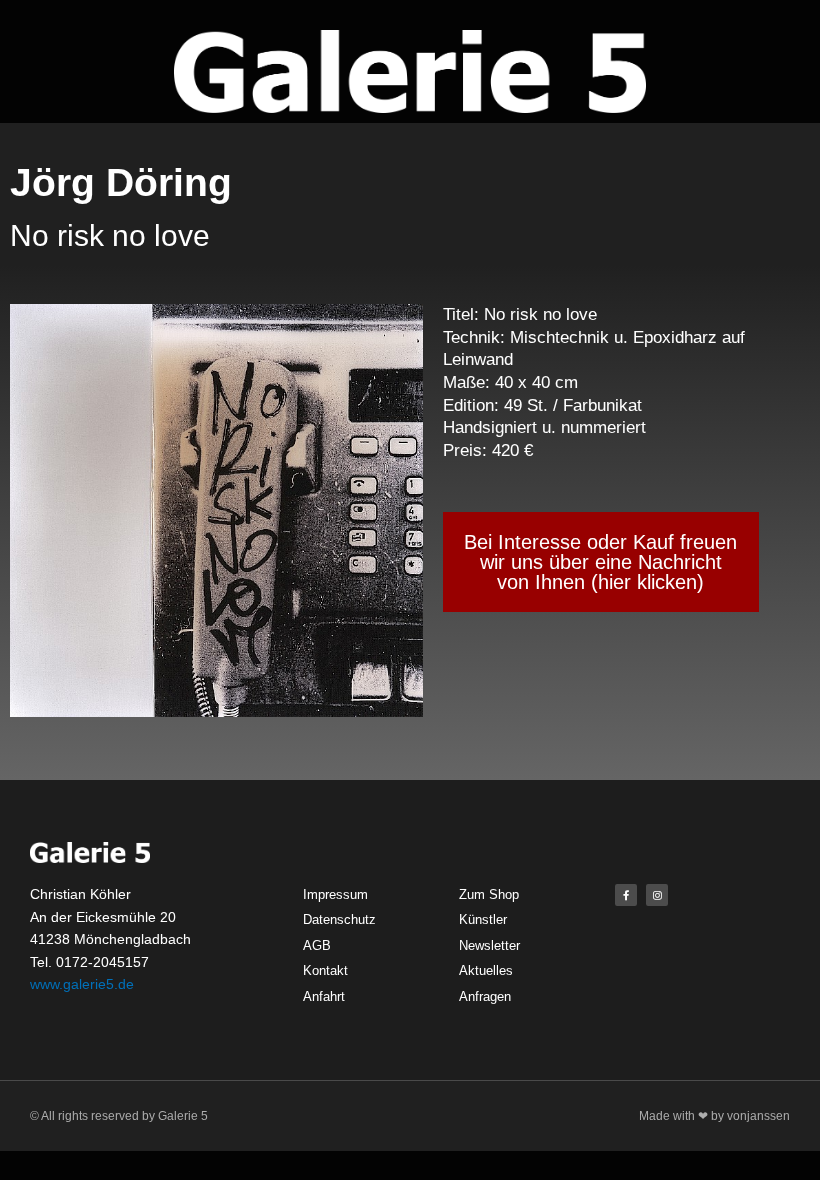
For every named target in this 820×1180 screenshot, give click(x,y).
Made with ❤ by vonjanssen (714, 1116)
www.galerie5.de (82, 984)
